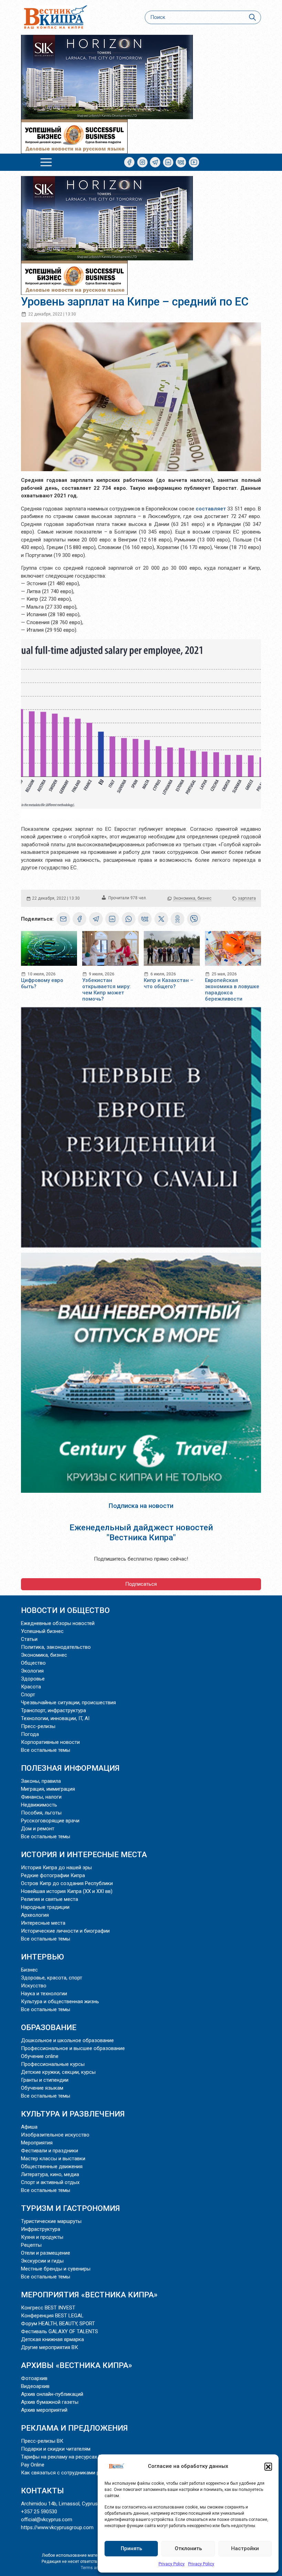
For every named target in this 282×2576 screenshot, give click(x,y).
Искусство (34, 1986)
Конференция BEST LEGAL (52, 2316)
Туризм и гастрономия (70, 2208)
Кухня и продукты (42, 2237)
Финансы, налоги (41, 1797)
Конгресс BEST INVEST (48, 2308)
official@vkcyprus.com (47, 2520)
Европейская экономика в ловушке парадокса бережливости (232, 990)
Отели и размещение (46, 2253)
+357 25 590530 (39, 2512)
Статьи (29, 1639)
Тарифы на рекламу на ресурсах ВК (63, 2457)
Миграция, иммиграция (48, 1789)
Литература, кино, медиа (50, 2174)
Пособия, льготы (41, 1813)
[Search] (252, 17)
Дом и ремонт (38, 1829)
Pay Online (33, 2465)
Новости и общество (65, 1610)
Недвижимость (39, 1805)
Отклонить (188, 2548)
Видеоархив (35, 2386)
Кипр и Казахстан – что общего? (169, 983)
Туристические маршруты (51, 2221)
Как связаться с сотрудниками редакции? (72, 2473)
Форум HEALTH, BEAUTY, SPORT (58, 2324)
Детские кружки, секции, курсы (58, 2072)
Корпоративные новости (50, 1742)
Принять (131, 2548)
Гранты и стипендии (45, 2080)
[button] (268, 2466)
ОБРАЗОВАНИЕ (49, 2027)
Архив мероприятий (44, 2410)
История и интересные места (84, 1854)
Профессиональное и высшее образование (73, 2048)
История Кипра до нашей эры (56, 1868)
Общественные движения (52, 2166)
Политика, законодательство (56, 1647)
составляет (211, 509)
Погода (30, 1734)
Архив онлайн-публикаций (52, 2394)
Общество (33, 1663)
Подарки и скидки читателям (56, 2449)
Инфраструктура (41, 2229)
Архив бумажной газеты (50, 2402)
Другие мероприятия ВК (50, 2347)
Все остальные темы (46, 1750)
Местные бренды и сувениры (56, 2269)
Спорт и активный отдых (50, 2182)
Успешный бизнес (42, 1631)
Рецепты (31, 2245)
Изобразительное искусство (55, 2135)
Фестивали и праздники (50, 2151)
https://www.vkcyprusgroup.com (57, 2527)
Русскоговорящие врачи (50, 1821)
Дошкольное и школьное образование (67, 2040)
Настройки (245, 2548)
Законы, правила (41, 1781)
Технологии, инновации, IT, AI (55, 1718)
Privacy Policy (172, 2564)
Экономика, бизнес (192, 898)
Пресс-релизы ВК (42, 2441)
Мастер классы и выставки (53, 2159)
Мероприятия (37, 2143)
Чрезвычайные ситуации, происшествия (68, 1703)
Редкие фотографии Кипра (53, 1875)
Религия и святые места (50, 1899)
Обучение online (40, 2056)
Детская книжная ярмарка (52, 2339)
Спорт (28, 1695)
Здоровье (33, 1679)
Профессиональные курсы (53, 2064)
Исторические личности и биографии (65, 1931)
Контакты (42, 2491)
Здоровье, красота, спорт (52, 1978)
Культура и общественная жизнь (60, 2001)
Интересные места (43, 1923)
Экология (32, 1671)
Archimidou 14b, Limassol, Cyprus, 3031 (66, 2504)
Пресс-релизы (38, 1726)
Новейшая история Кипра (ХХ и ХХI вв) (67, 1891)
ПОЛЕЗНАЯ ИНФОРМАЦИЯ (70, 1768)
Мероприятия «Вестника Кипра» (89, 2295)
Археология (35, 1915)
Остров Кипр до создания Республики (67, 1883)
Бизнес (29, 1970)
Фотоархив (34, 2378)
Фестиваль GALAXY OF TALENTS (59, 2331)
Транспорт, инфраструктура (53, 1710)
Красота (31, 1687)
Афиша (29, 2127)
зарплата (247, 898)
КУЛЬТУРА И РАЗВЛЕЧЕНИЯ (73, 2114)
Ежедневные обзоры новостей (58, 1623)
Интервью (42, 1957)
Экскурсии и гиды (42, 2261)
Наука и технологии (44, 1994)
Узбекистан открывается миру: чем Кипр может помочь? (106, 990)
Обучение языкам (42, 2088)
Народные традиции (45, 1907)
